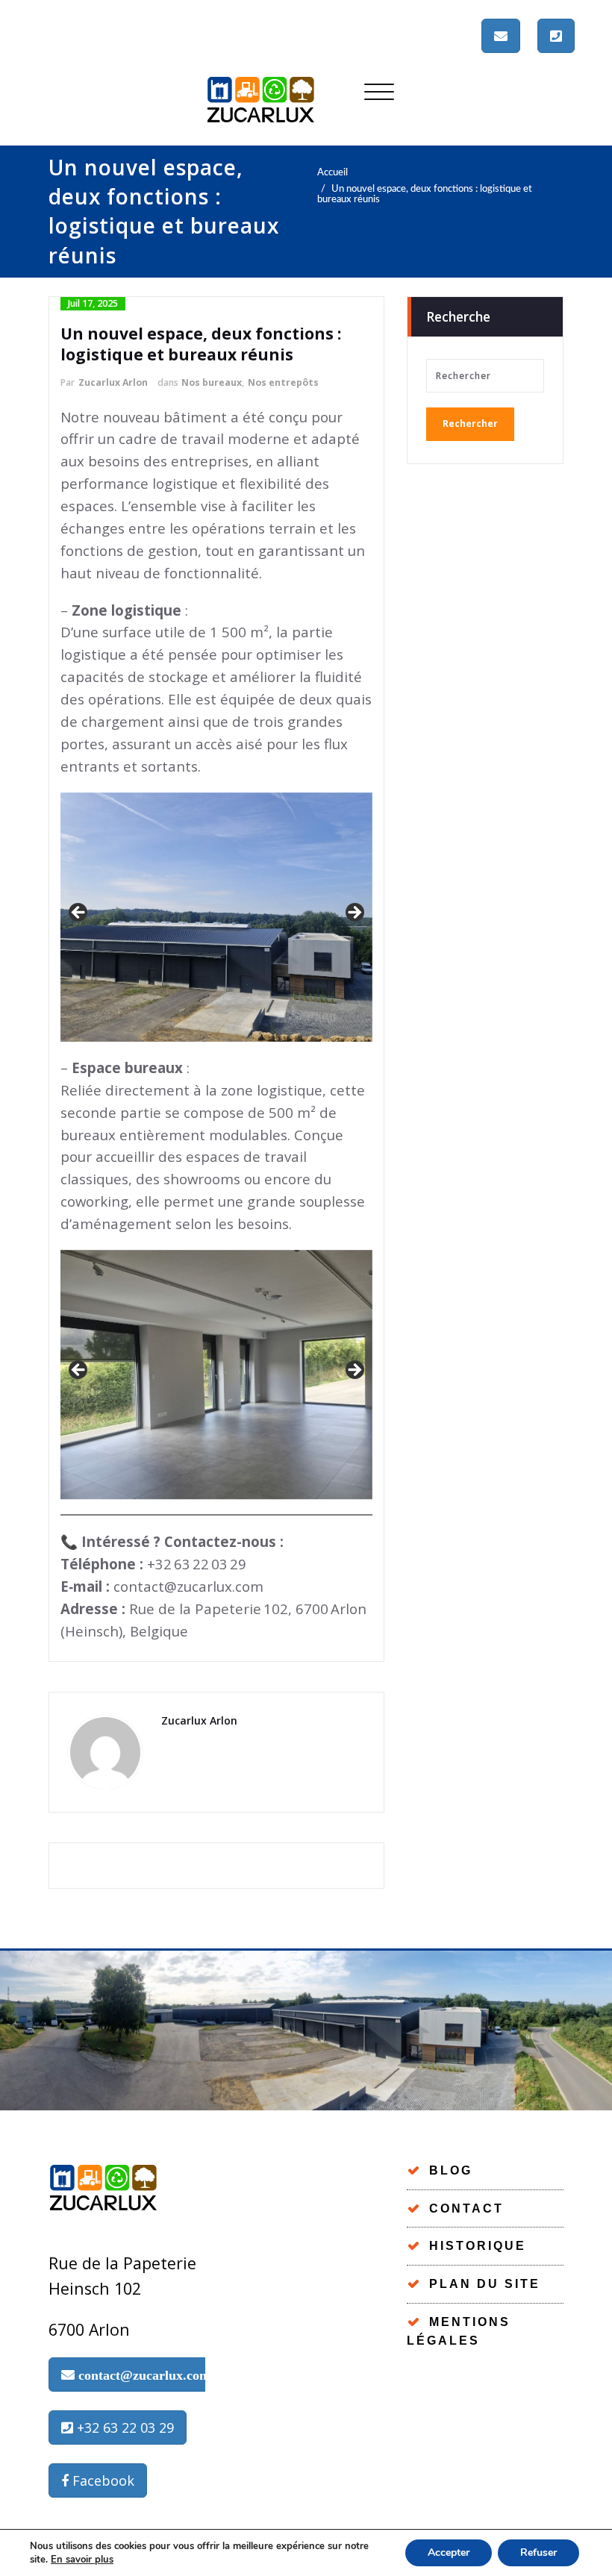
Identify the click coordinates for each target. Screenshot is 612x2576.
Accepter (449, 2552)
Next (354, 913)
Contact (466, 2208)
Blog (451, 2170)
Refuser (538, 2552)
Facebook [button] (102, 2480)
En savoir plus (82, 2560)
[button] (501, 36)
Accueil (332, 172)
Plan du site (485, 2284)
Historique (478, 2246)
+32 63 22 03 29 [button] (124, 2427)
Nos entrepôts (283, 382)
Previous (79, 913)
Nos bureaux (212, 382)
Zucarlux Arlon (113, 382)
